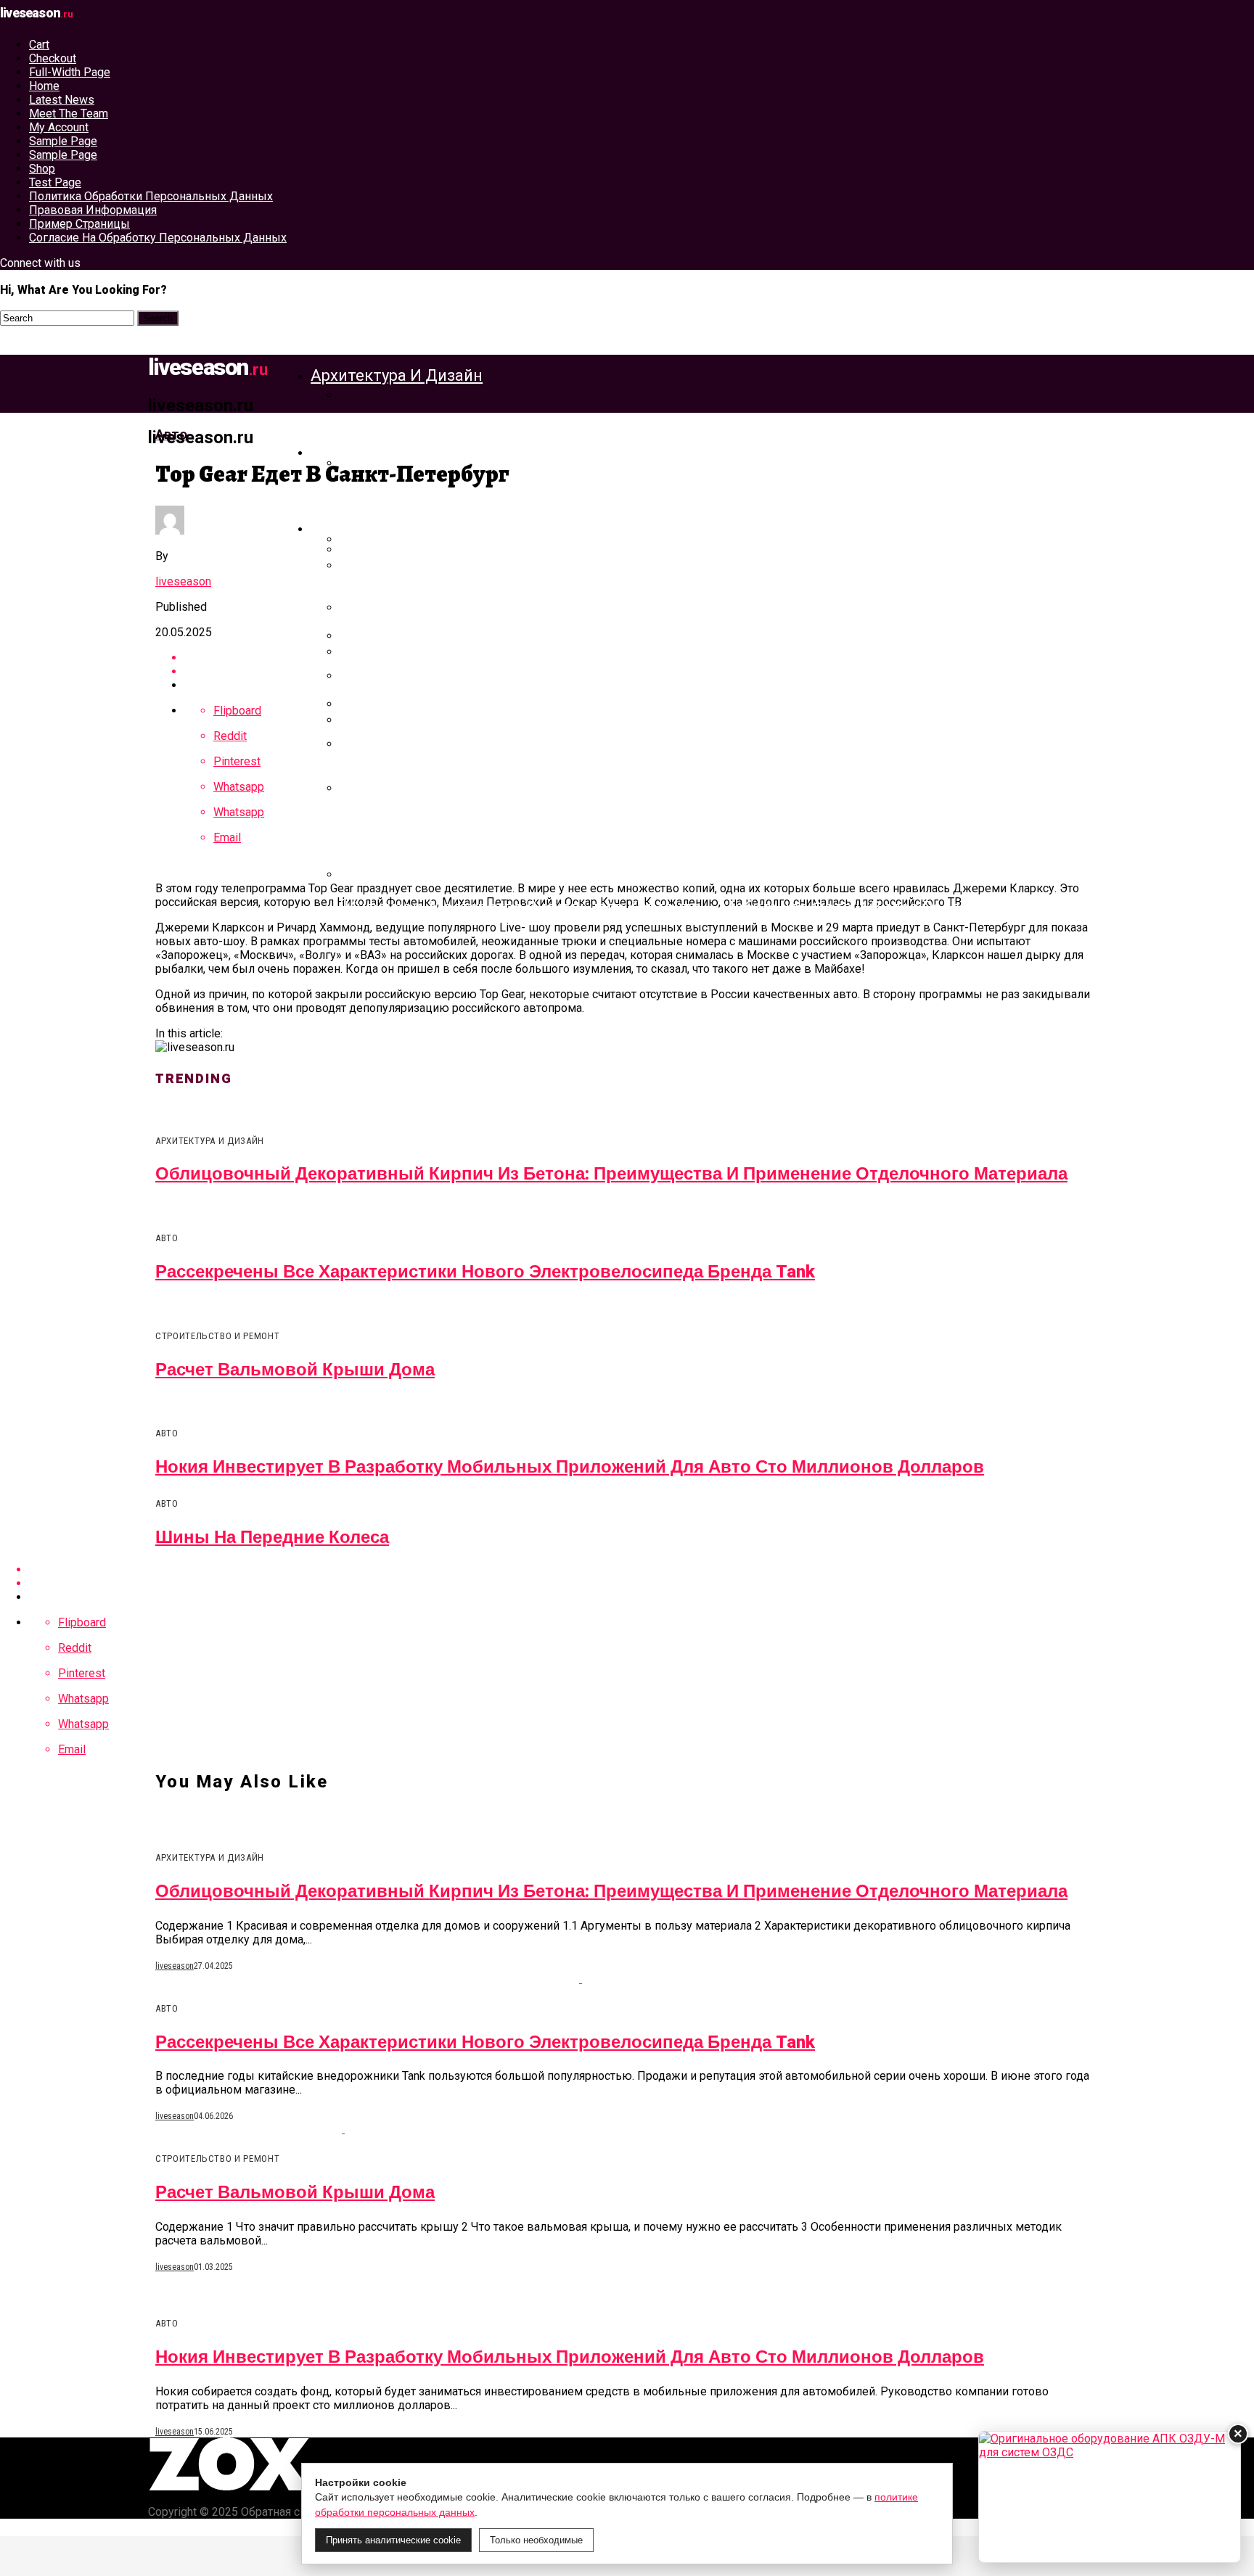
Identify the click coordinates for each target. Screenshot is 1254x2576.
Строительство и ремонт (408, 452)
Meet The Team (69, 114)
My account (59, 127)
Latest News (62, 100)
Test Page (55, 182)
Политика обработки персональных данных (151, 196)
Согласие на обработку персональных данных (158, 238)
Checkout (53, 58)
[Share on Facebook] (642, 1569)
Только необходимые (536, 2540)
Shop (42, 169)
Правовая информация (93, 210)
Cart (39, 45)
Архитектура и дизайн (397, 375)
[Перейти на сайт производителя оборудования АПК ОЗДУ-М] (1110, 2497)
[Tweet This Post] (642, 1583)
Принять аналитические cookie (393, 2540)
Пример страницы (79, 224)
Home (44, 86)
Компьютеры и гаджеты (404, 528)
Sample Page (63, 141)
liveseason (183, 581)
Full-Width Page (70, 72)
